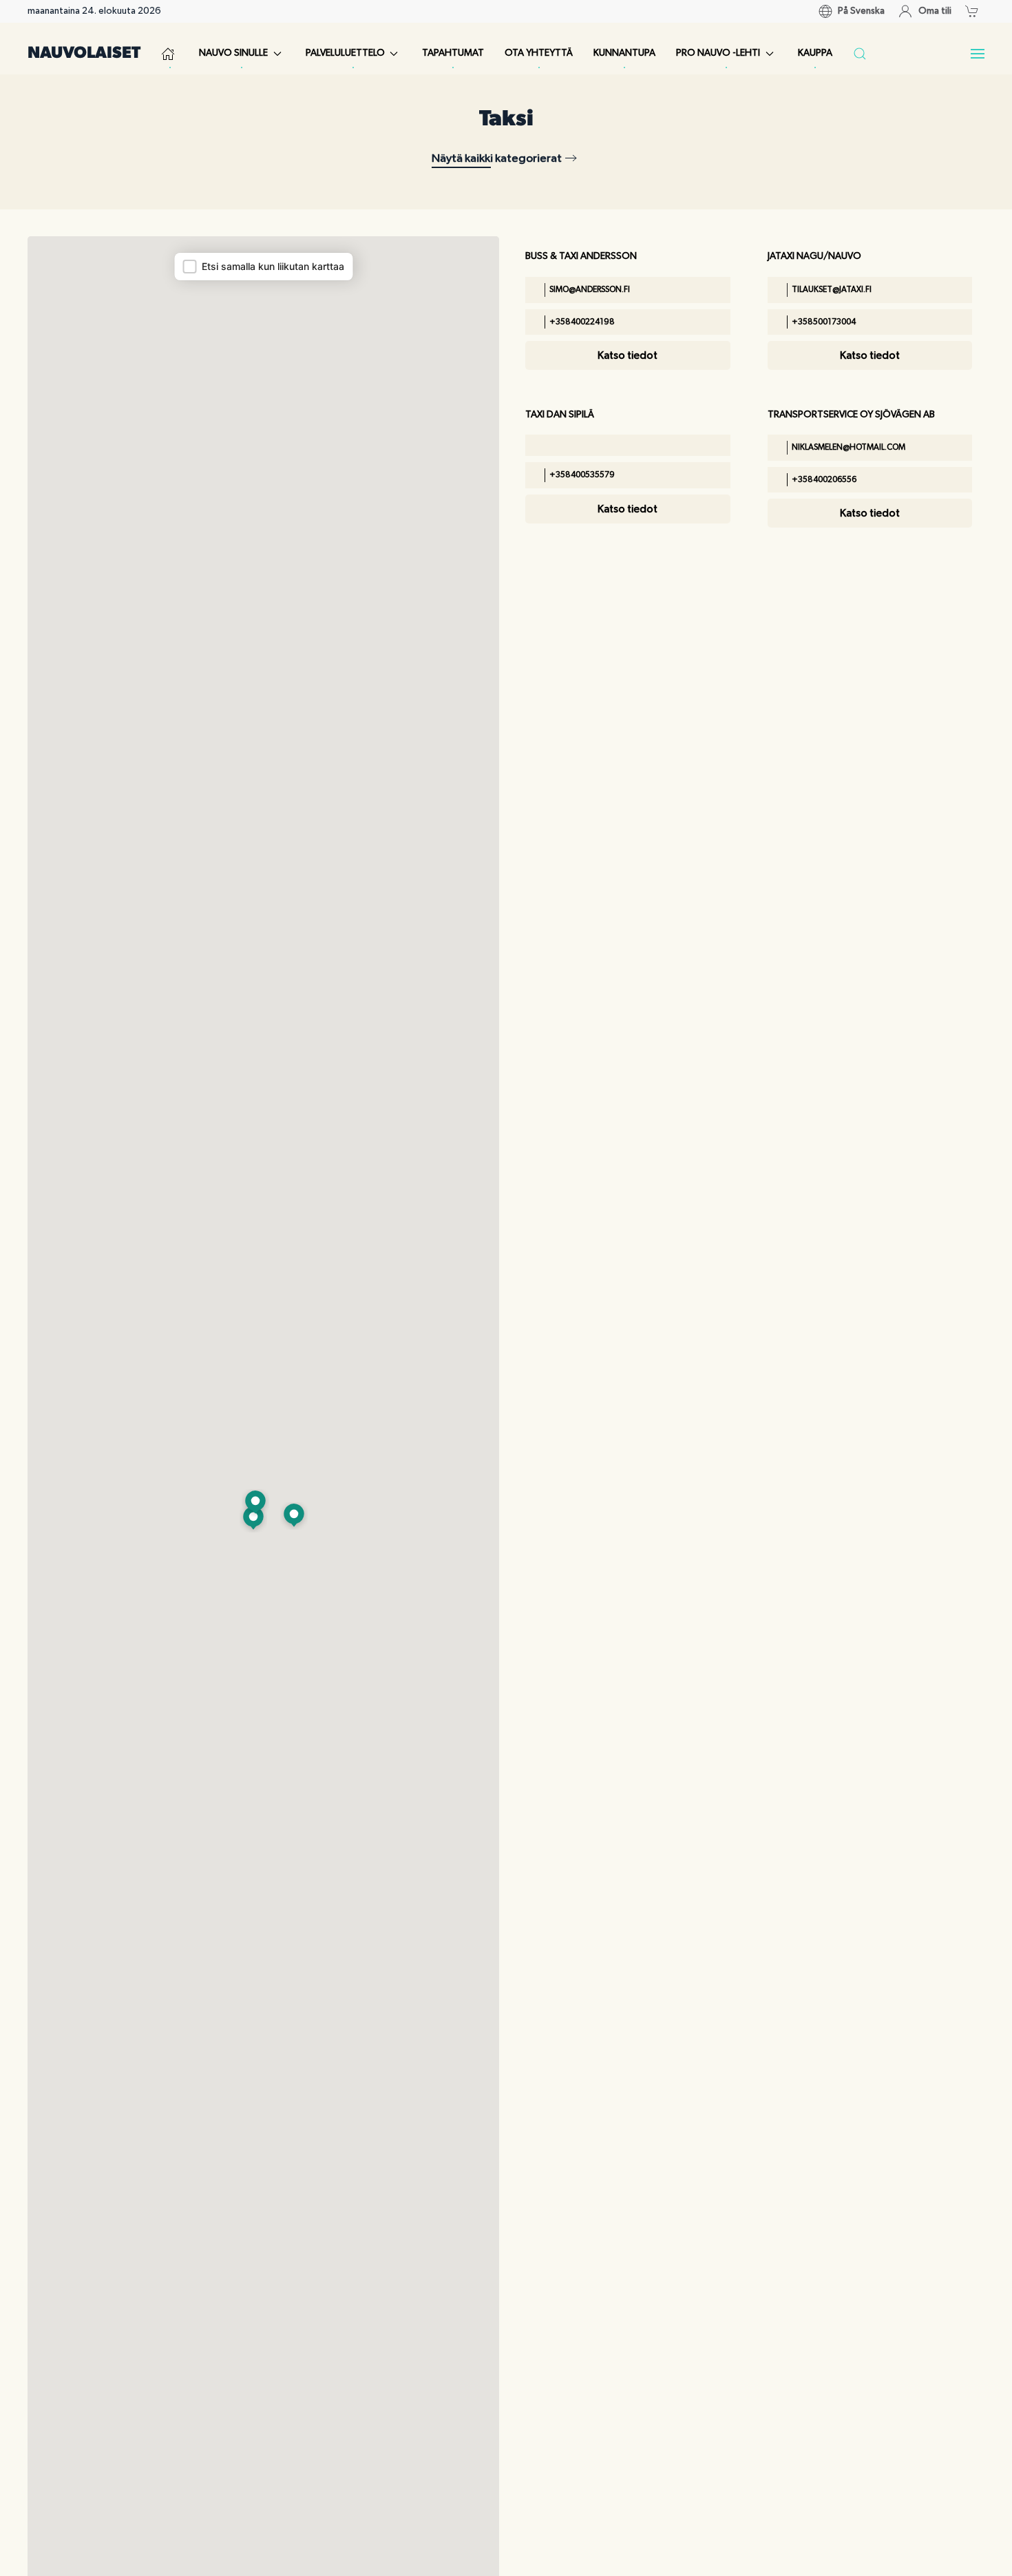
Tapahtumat (453, 53)
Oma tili (935, 11)
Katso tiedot (628, 355)
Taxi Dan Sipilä (560, 415)
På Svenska (861, 11)
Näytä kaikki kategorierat (497, 158)
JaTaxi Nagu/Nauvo (814, 256)
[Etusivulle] (170, 54)
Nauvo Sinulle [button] (233, 53)
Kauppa (815, 53)
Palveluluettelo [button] (345, 53)
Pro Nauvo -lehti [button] (718, 53)
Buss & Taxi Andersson (581, 256)
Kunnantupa (624, 53)
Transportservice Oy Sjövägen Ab (851, 415)
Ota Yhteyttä (539, 53)
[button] (975, 11)
